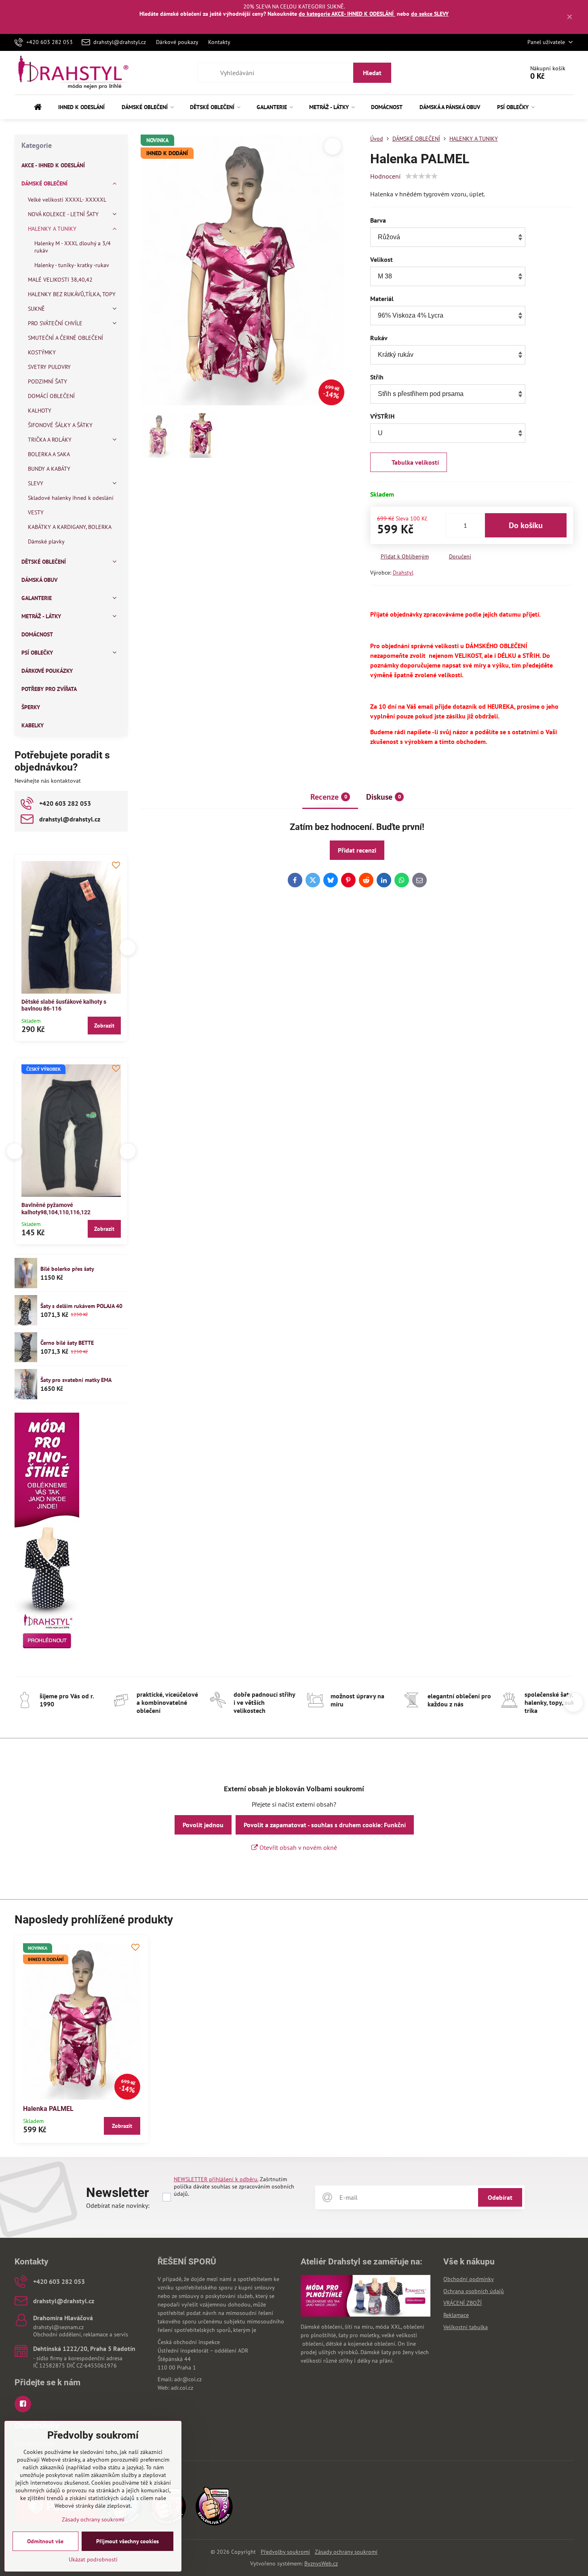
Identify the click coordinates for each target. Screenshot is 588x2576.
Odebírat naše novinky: (118, 2205)
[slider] (422, 176)
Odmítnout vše (45, 2541)
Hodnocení (385, 176)
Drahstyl (403, 573)
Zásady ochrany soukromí (346, 2552)
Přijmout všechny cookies (128, 2541)
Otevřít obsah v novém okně (297, 1847)
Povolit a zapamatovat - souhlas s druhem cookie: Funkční (325, 1825)
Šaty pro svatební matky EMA (76, 1380)
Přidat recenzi (357, 850)
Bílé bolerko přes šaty (67, 1269)
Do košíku (526, 525)
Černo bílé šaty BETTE (67, 1343)
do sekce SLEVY (430, 14)
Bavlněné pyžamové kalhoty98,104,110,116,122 (56, 1209)
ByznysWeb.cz (321, 2563)
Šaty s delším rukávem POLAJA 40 (81, 1306)
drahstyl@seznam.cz (58, 2327)
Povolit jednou (203, 1825)
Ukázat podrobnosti (93, 2559)
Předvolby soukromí (285, 2552)
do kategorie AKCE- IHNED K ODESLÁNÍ (347, 14)
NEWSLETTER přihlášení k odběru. (216, 2179)
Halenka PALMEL (48, 2109)
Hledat (372, 73)
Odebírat (500, 2197)
